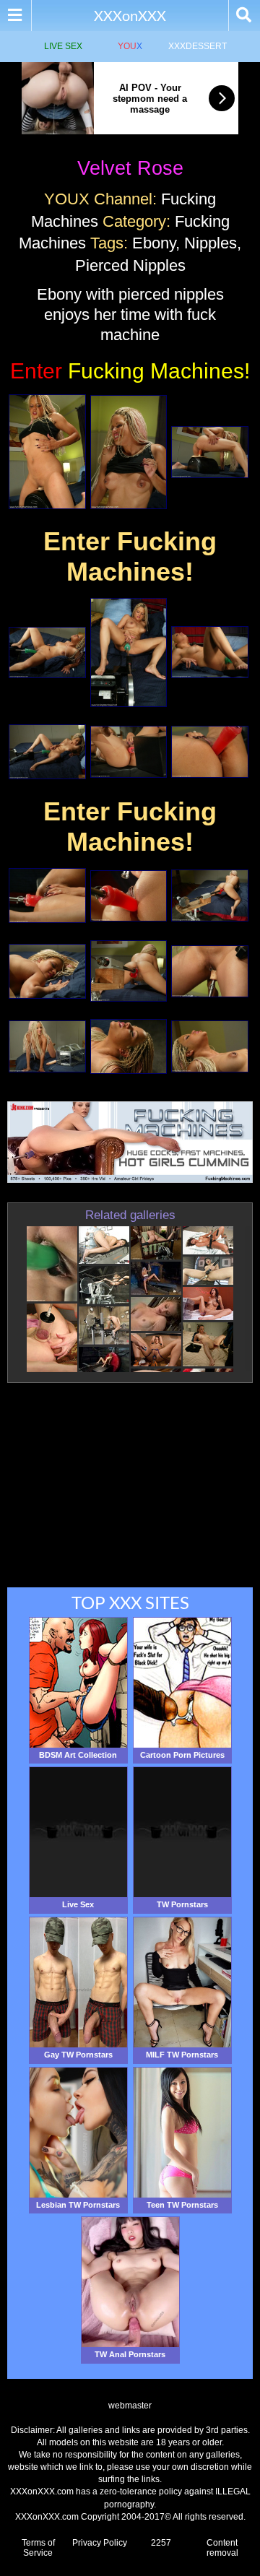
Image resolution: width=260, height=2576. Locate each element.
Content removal (222, 2548)
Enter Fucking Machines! (130, 556)
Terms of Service (38, 2548)
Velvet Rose (130, 168)
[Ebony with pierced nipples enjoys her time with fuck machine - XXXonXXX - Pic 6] (210, 652)
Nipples (211, 243)
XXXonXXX (130, 15)
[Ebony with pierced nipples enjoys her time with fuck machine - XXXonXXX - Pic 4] (47, 653)
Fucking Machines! (130, 371)
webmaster (130, 2406)
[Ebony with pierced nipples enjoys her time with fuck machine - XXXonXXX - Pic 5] (129, 652)
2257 (161, 2543)
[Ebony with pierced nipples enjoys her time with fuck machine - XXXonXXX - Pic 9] (210, 752)
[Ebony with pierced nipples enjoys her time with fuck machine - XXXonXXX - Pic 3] (210, 452)
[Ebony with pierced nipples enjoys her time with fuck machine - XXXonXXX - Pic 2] (129, 452)
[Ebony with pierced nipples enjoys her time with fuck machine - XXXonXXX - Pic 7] (47, 752)
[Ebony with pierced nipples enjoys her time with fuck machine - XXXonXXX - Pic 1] (47, 452)
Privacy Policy (100, 2543)
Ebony (154, 243)
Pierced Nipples (130, 265)
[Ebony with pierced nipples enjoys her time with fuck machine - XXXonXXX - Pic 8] (129, 752)
